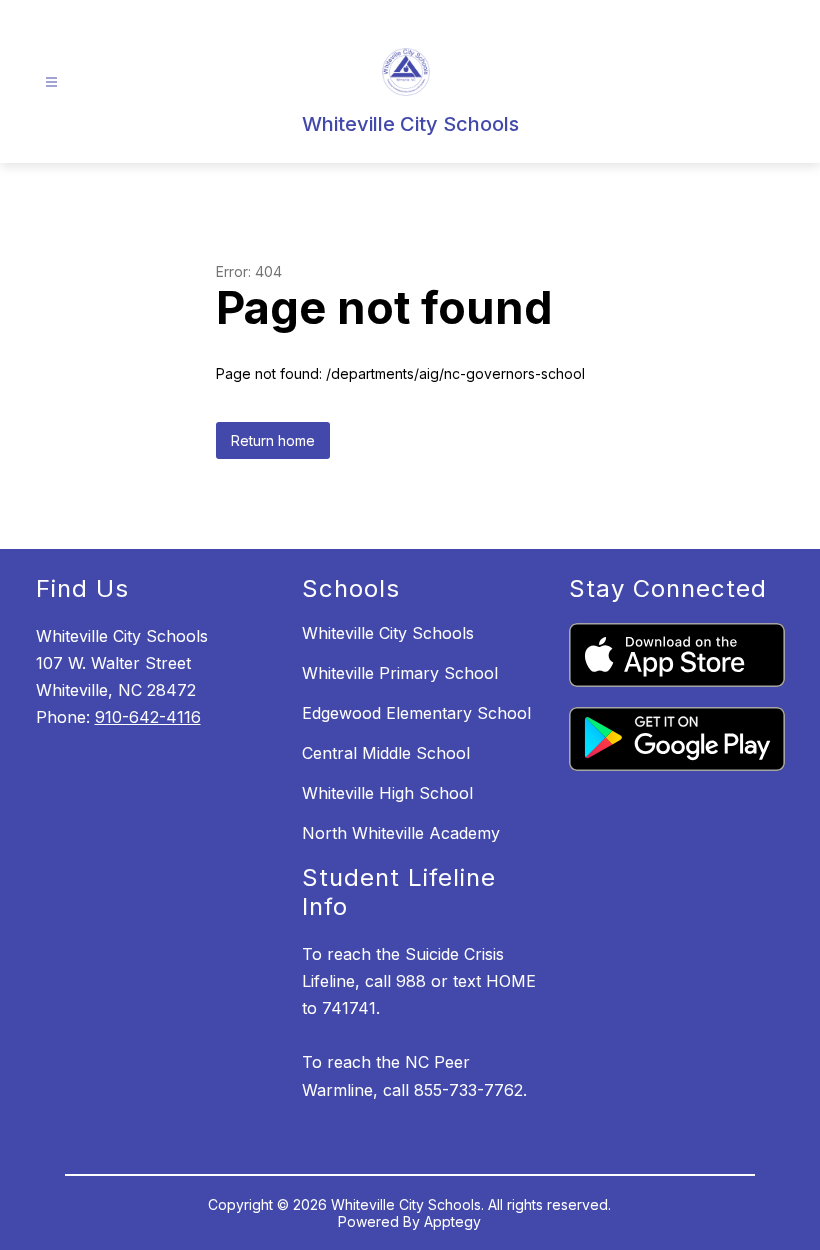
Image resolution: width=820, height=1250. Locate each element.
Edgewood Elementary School (416, 713)
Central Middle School (386, 753)
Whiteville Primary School (400, 673)
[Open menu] (51, 82)
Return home (273, 440)
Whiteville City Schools (388, 633)
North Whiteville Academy (401, 833)
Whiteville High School (387, 793)
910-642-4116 (148, 717)
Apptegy (452, 1221)
